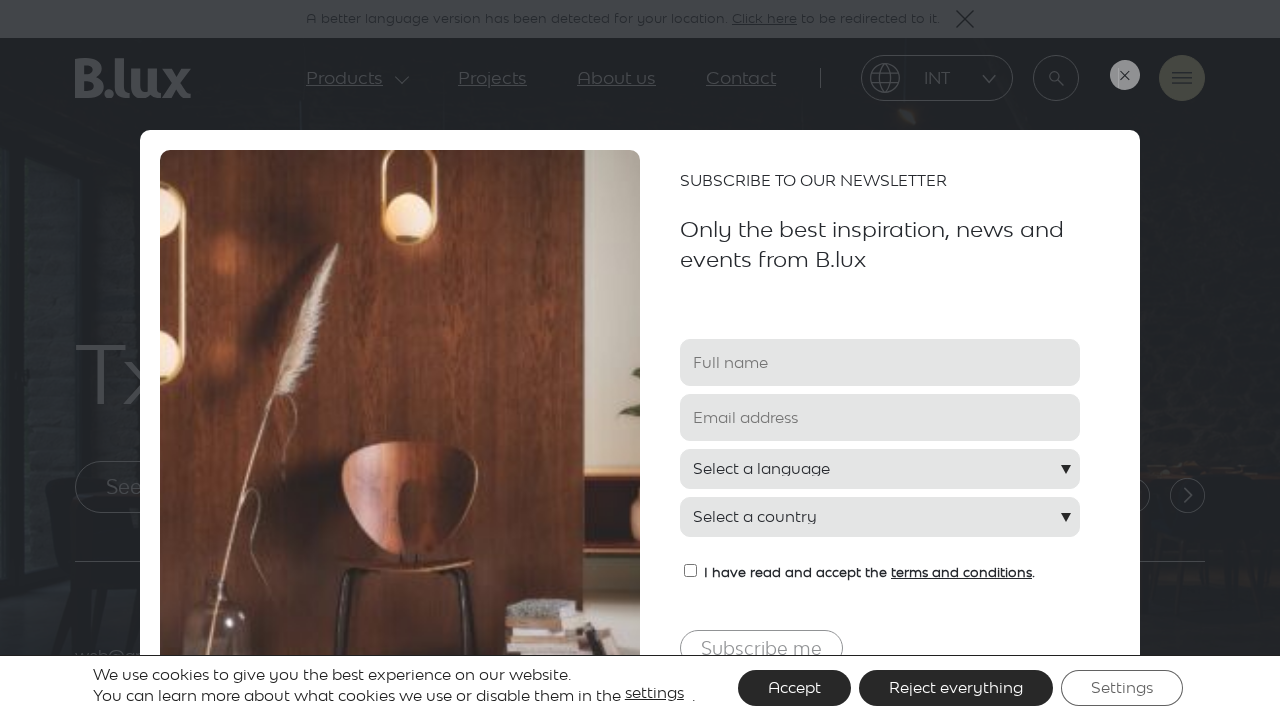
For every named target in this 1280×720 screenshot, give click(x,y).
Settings (1122, 687)
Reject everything (956, 687)
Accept (794, 687)
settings (654, 692)
